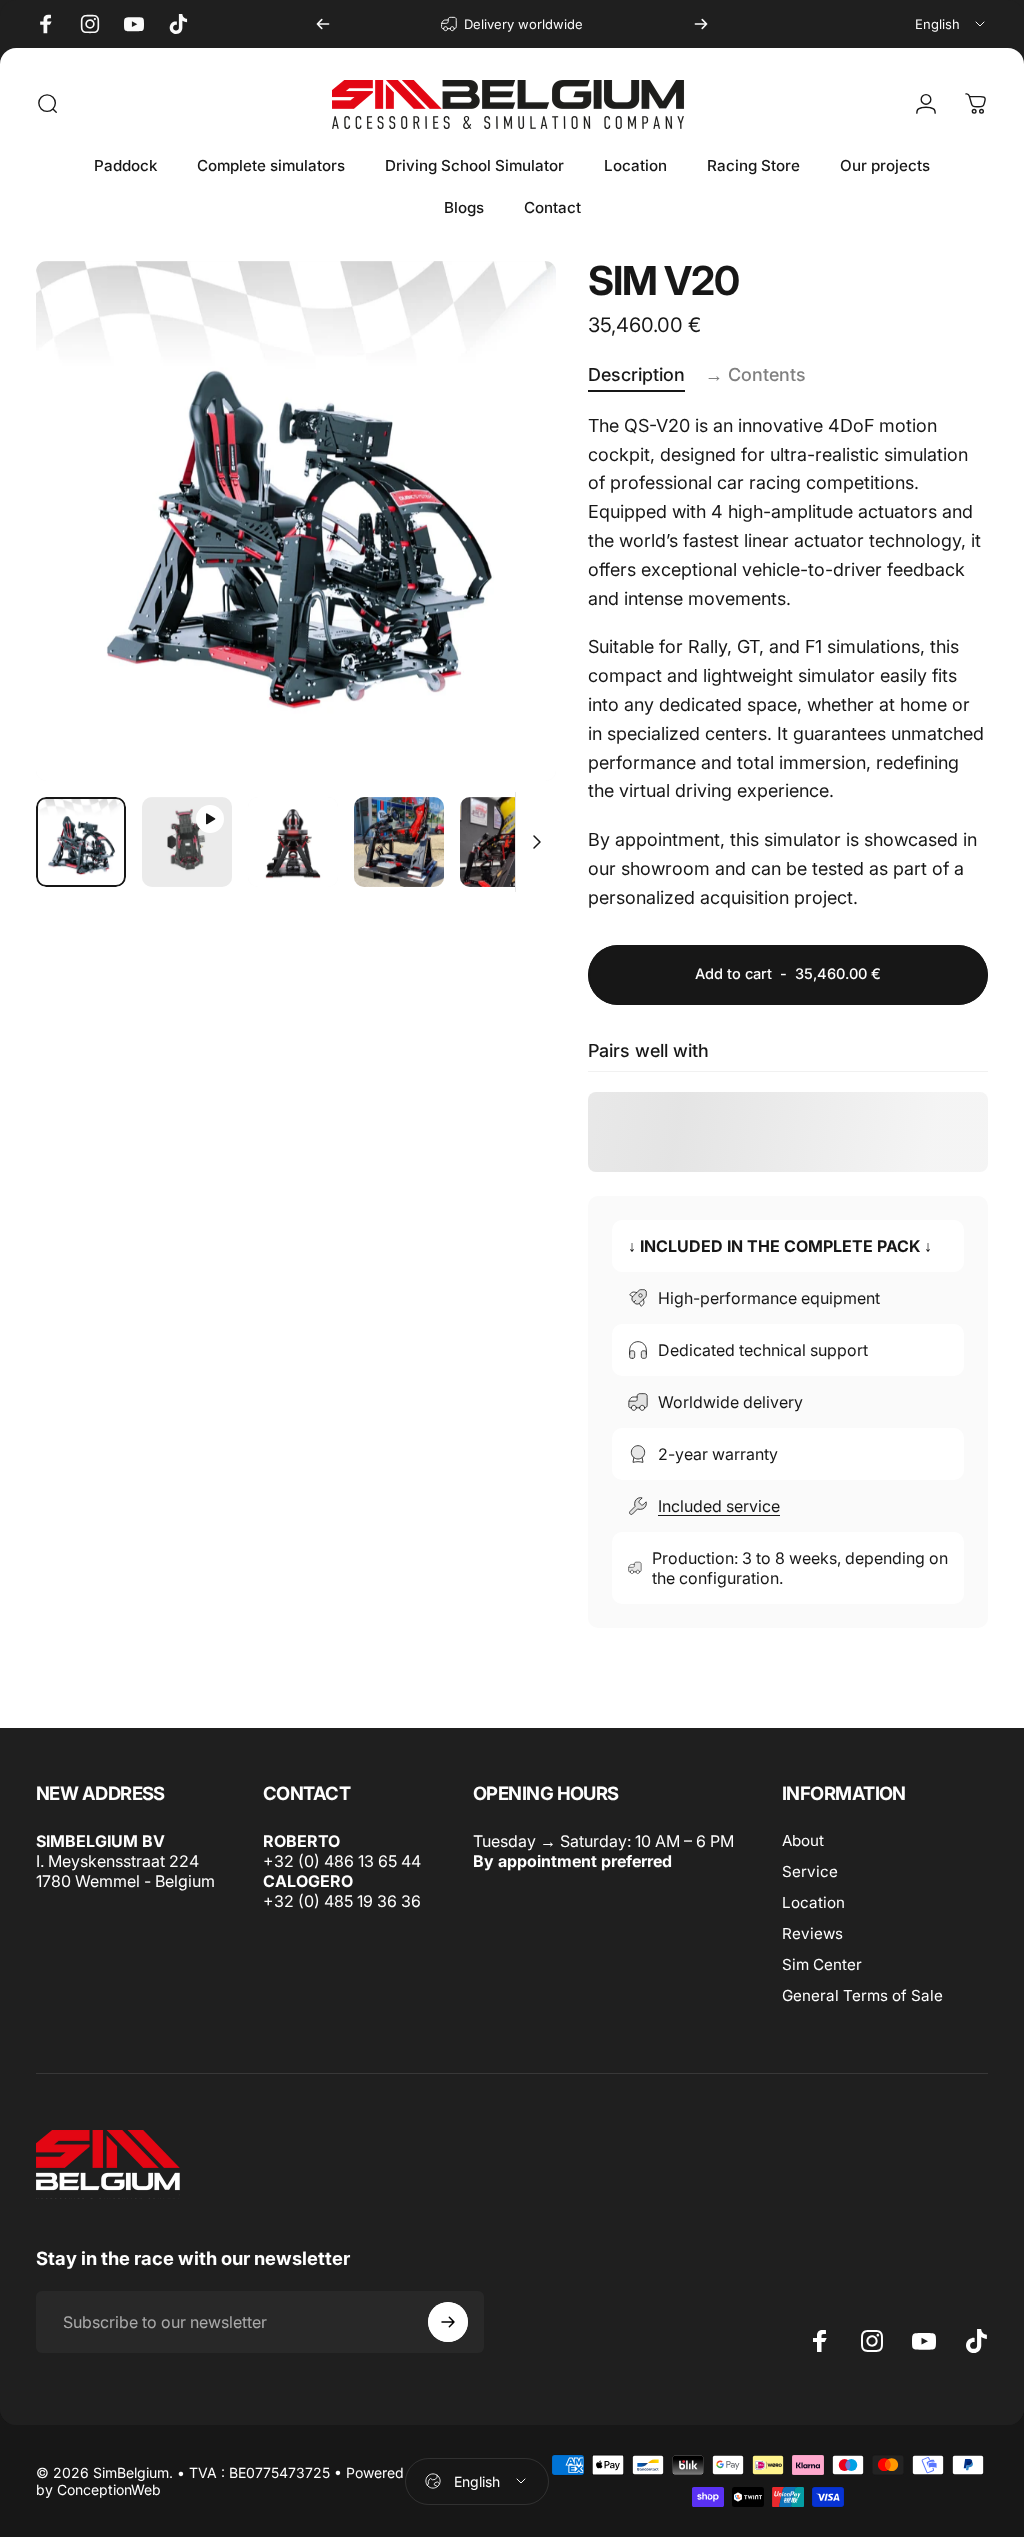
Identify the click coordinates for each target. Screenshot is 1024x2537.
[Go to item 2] (187, 842)
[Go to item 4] (399, 842)
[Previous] (323, 24)
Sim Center (822, 1964)
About (803, 1840)
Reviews (812, 1933)
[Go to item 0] (81, 842)
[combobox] (951, 24)
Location (813, 1902)
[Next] (701, 24)
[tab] (636, 376)
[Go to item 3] (293, 842)
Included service (719, 1506)
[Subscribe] (448, 2322)
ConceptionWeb (109, 2489)
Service (810, 1871)
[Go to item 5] (505, 842)
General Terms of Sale (862, 1995)
